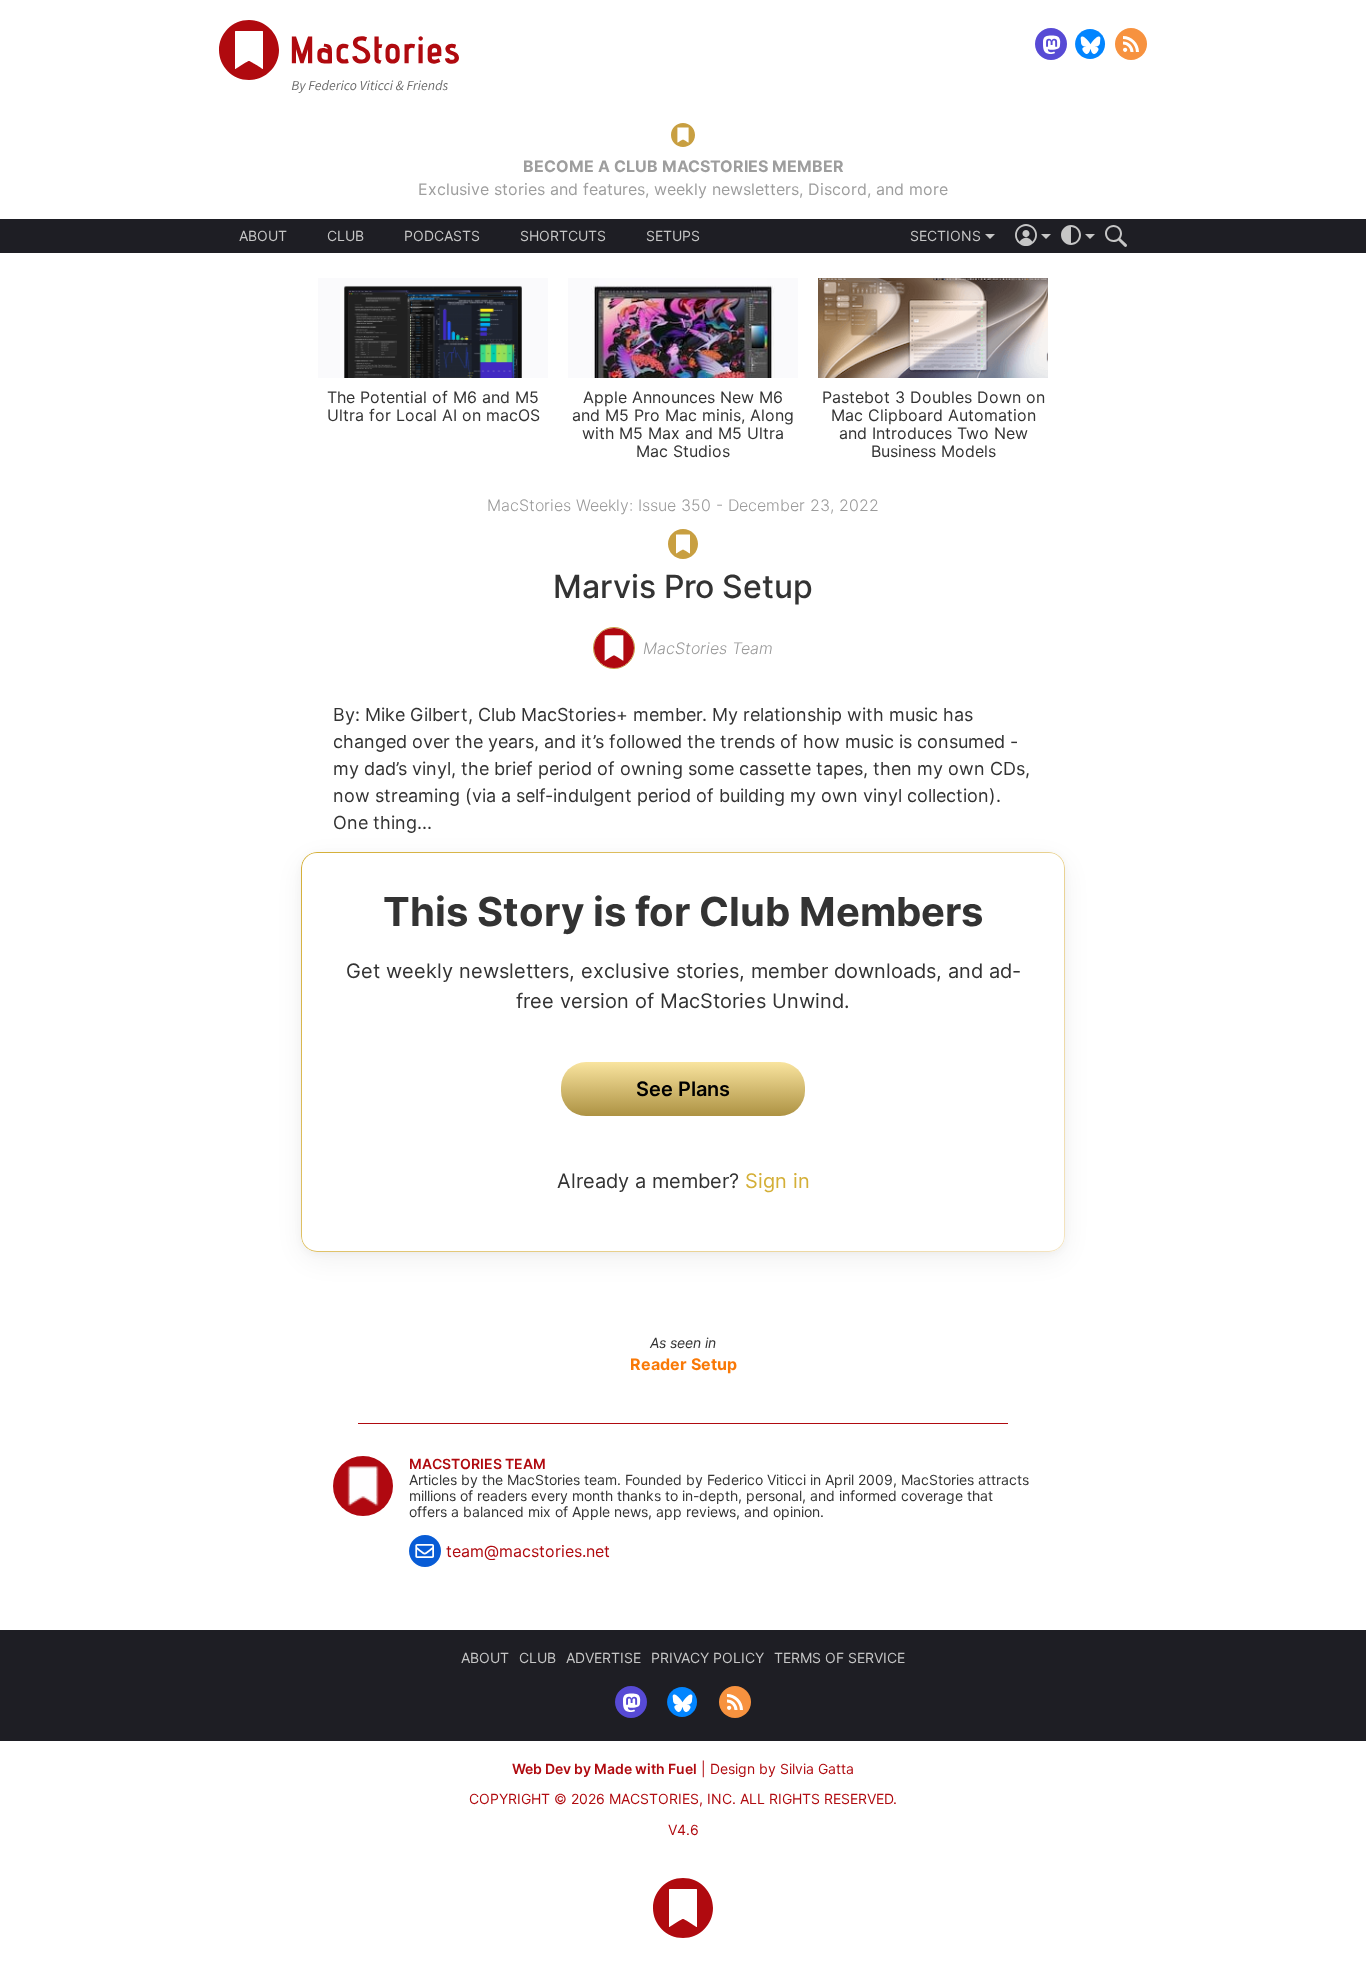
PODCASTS (442, 236)
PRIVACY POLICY (707, 1657)
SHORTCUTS (563, 236)
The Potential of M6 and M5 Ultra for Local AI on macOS (433, 406)
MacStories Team (477, 1464)
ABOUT (263, 236)
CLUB (345, 235)
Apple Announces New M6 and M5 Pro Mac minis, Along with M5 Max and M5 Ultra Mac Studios (683, 424)
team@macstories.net (528, 1551)
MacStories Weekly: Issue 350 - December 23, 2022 (683, 505)
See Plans (683, 1089)
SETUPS (673, 236)
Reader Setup (683, 1364)
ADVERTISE (603, 1657)
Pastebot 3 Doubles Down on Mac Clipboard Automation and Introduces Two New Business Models (933, 424)
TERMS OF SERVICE (839, 1657)
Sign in (777, 1181)
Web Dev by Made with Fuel (604, 1768)
